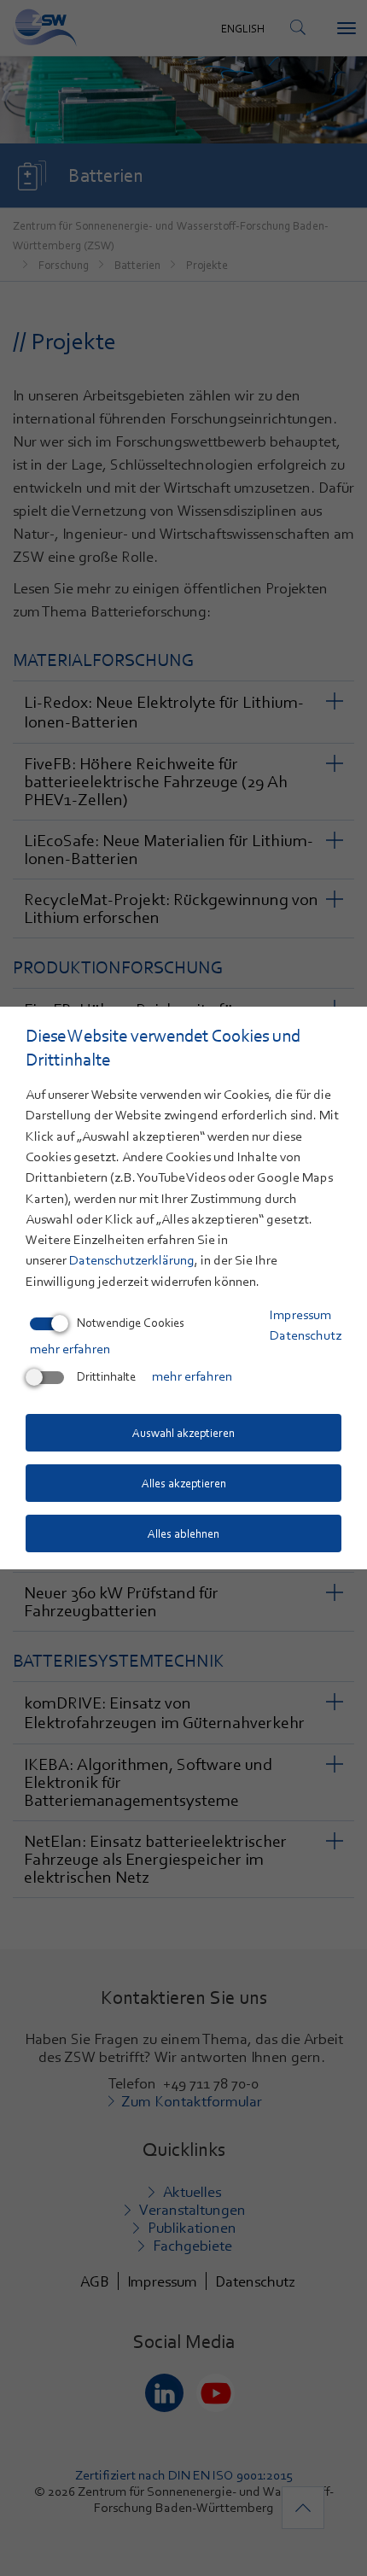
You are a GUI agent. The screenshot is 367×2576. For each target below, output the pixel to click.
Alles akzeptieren (184, 1483)
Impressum (300, 1315)
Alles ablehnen (183, 1533)
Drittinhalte (106, 1376)
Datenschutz (306, 1335)
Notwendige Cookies (131, 1323)
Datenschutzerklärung (132, 1260)
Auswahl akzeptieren (183, 1433)
